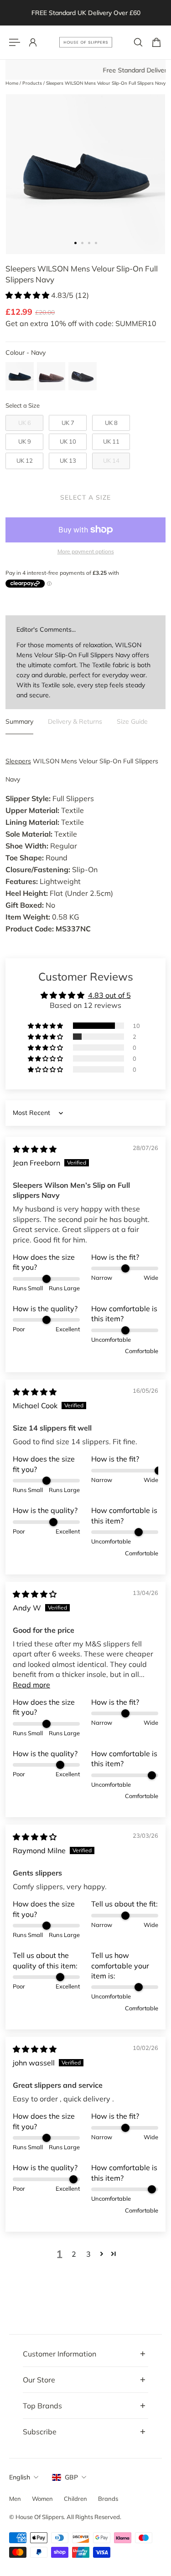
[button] (28, 295)
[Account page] (33, 42)
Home (13, 83)
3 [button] (88, 2254)
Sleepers (18, 761)
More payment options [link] (86, 551)
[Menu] (15, 42)
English (20, 2477)
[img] (35, 1149)
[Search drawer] (138, 42)
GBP (71, 2477)
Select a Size (23, 405)
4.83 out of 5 (109, 995)
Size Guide (132, 721)
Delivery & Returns (75, 721)
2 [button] (74, 2254)
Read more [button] (31, 1685)
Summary (19, 721)
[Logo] (86, 42)
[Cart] (156, 42)
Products (33, 83)
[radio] (20, 376)
